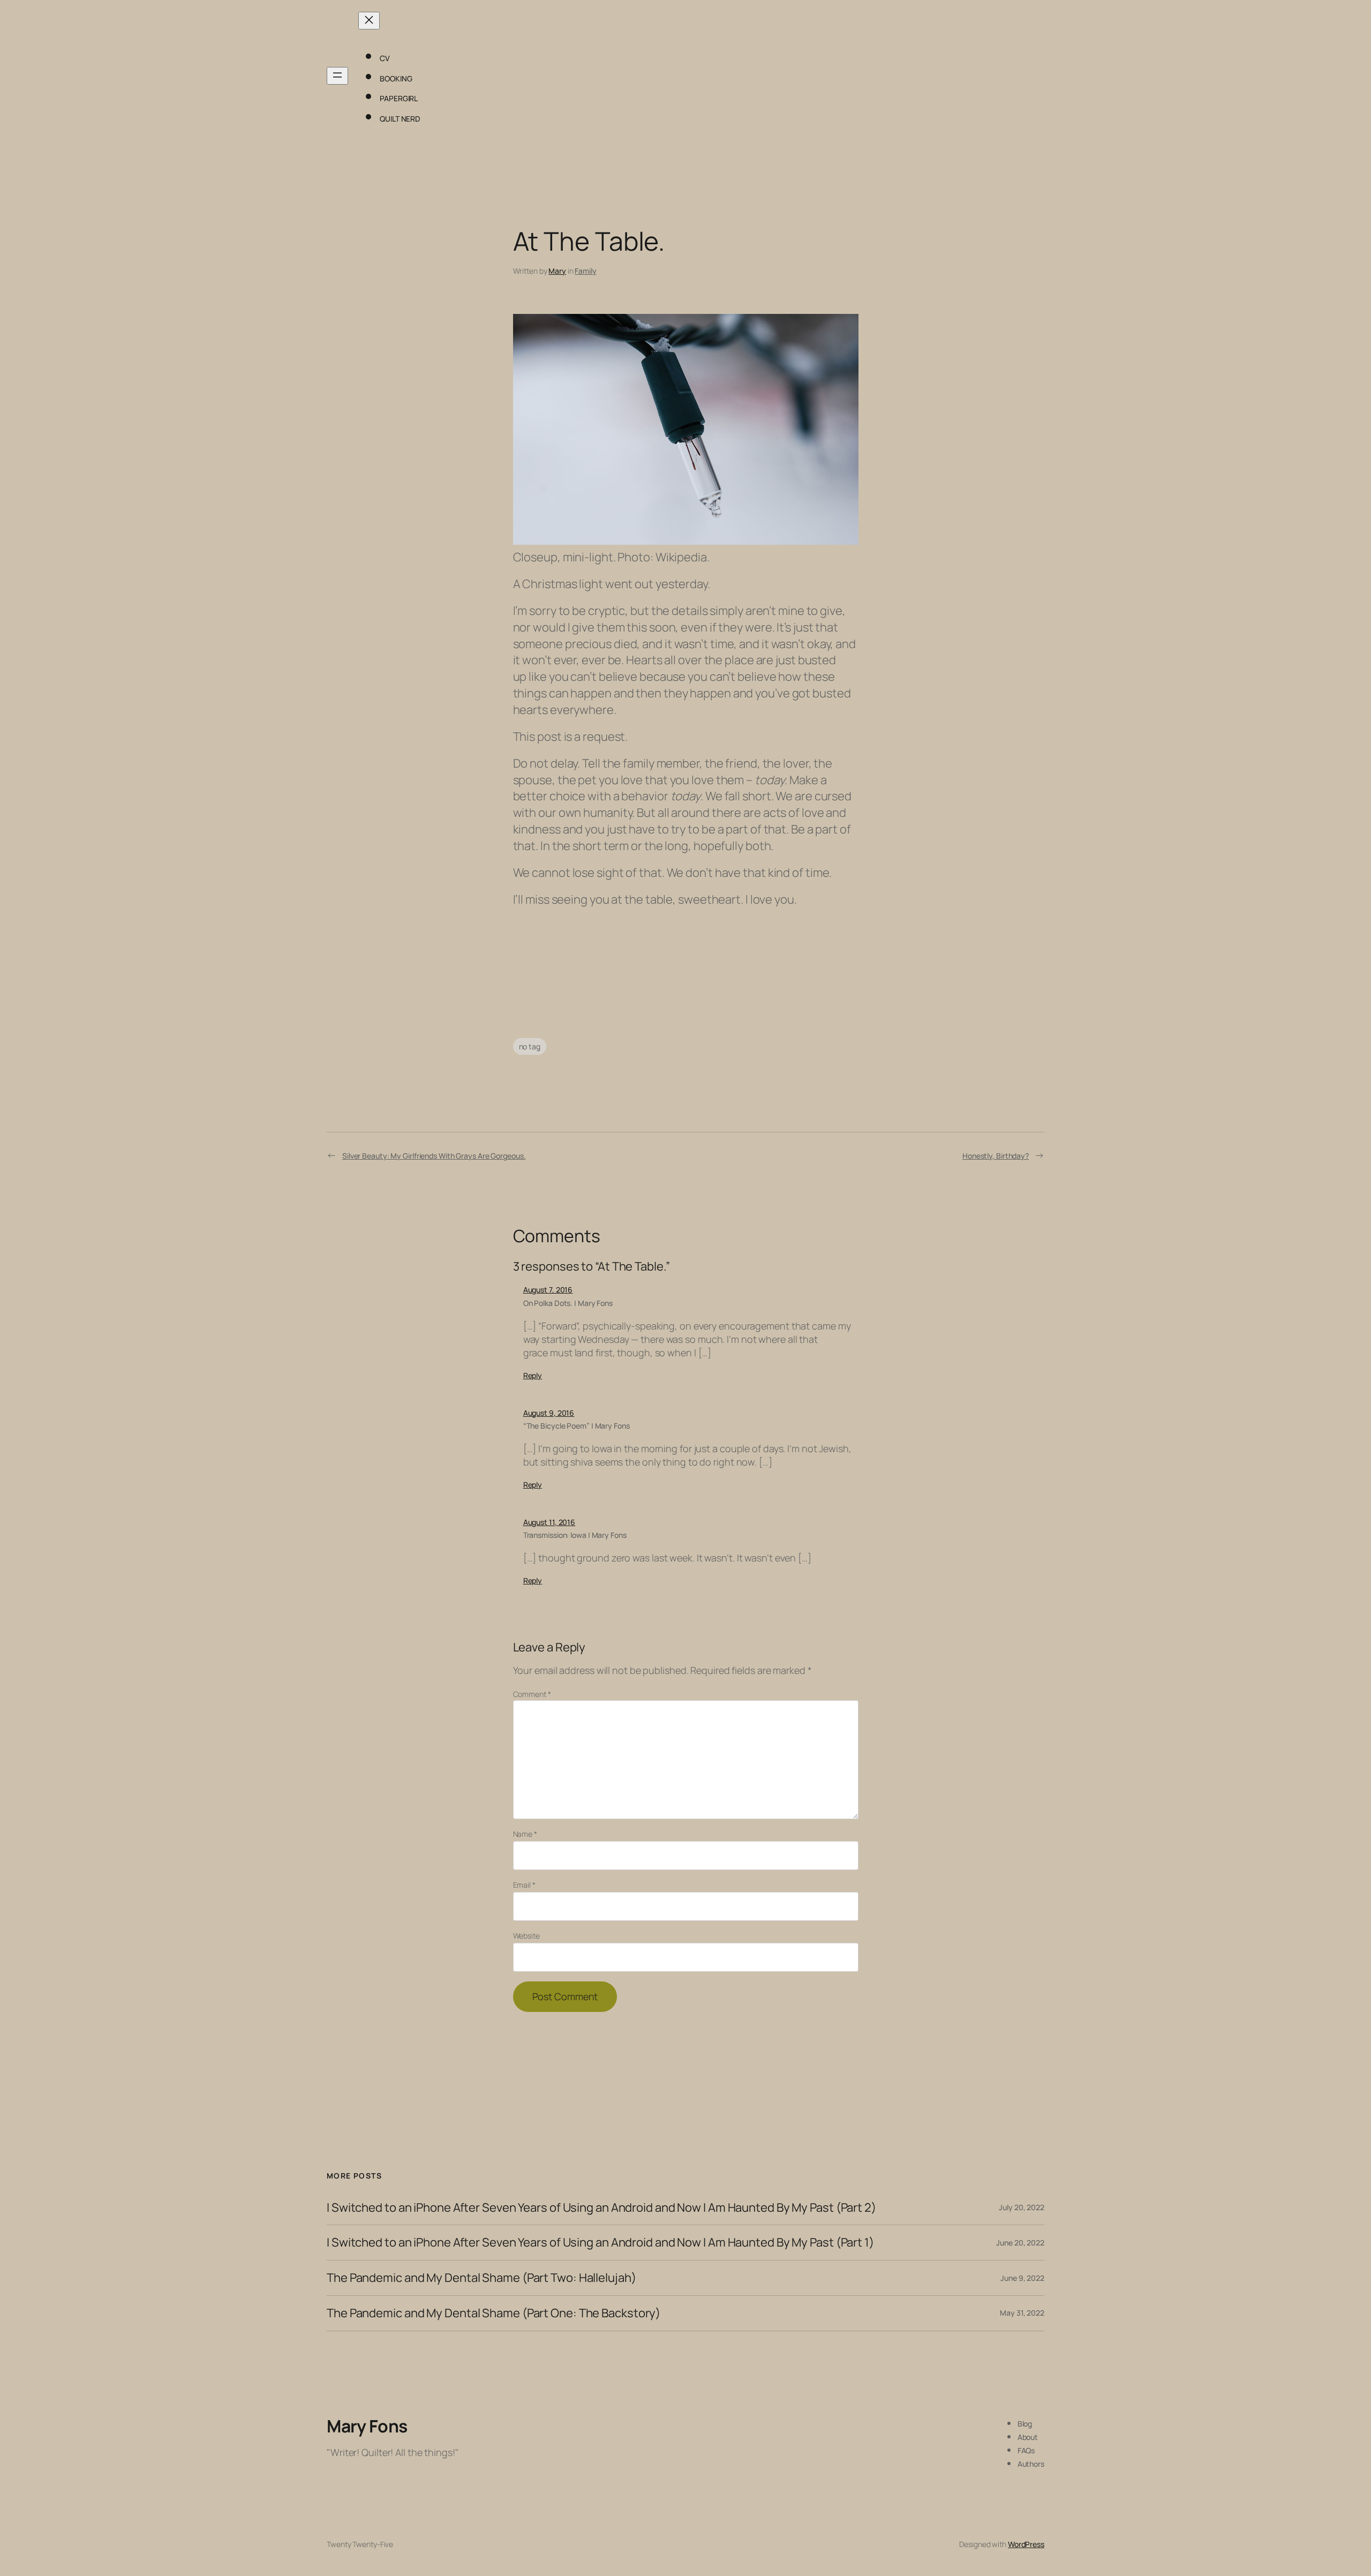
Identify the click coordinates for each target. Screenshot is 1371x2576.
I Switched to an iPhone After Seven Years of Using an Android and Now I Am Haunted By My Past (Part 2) (601, 2208)
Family (585, 271)
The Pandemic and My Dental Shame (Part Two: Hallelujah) (481, 2278)
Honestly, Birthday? (996, 1156)
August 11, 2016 (549, 1522)
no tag (530, 1046)
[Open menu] (337, 76)
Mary (557, 271)
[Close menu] (369, 21)
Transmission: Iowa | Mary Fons (575, 1535)
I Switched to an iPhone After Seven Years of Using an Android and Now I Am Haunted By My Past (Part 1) (600, 2243)
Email (524, 1885)
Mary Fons (367, 2426)
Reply (533, 1375)
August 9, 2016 (549, 1413)
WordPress (1026, 2544)
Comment (532, 1694)
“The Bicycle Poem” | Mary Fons (577, 1426)
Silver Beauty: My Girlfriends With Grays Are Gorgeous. (434, 1156)
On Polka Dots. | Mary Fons (568, 1303)
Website (526, 1936)
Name (525, 1834)
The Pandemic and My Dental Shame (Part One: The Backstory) (494, 2313)
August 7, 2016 (548, 1290)
